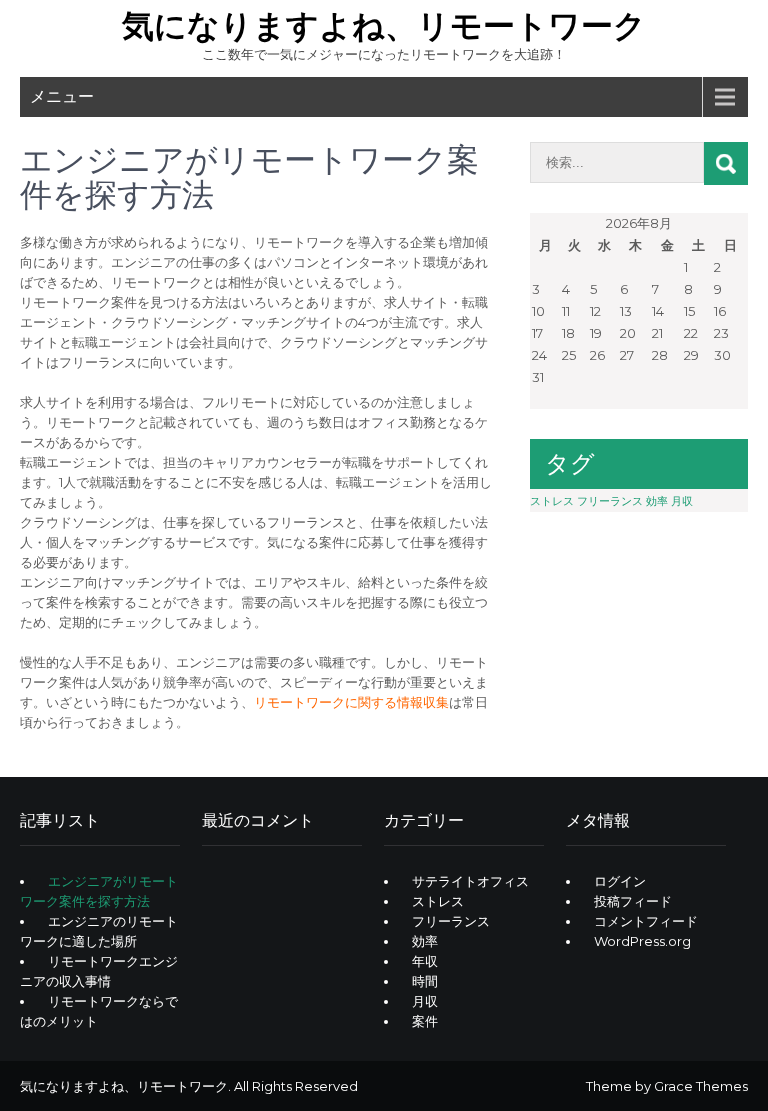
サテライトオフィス (470, 881)
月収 (682, 501)
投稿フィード (633, 901)
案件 (425, 1021)
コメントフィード (646, 921)
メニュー (62, 96)
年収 (425, 961)
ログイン (620, 881)
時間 (425, 981)
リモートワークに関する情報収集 (351, 702)
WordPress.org (642, 941)
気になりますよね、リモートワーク (384, 25)
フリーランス (610, 501)
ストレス (552, 501)
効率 (657, 501)
